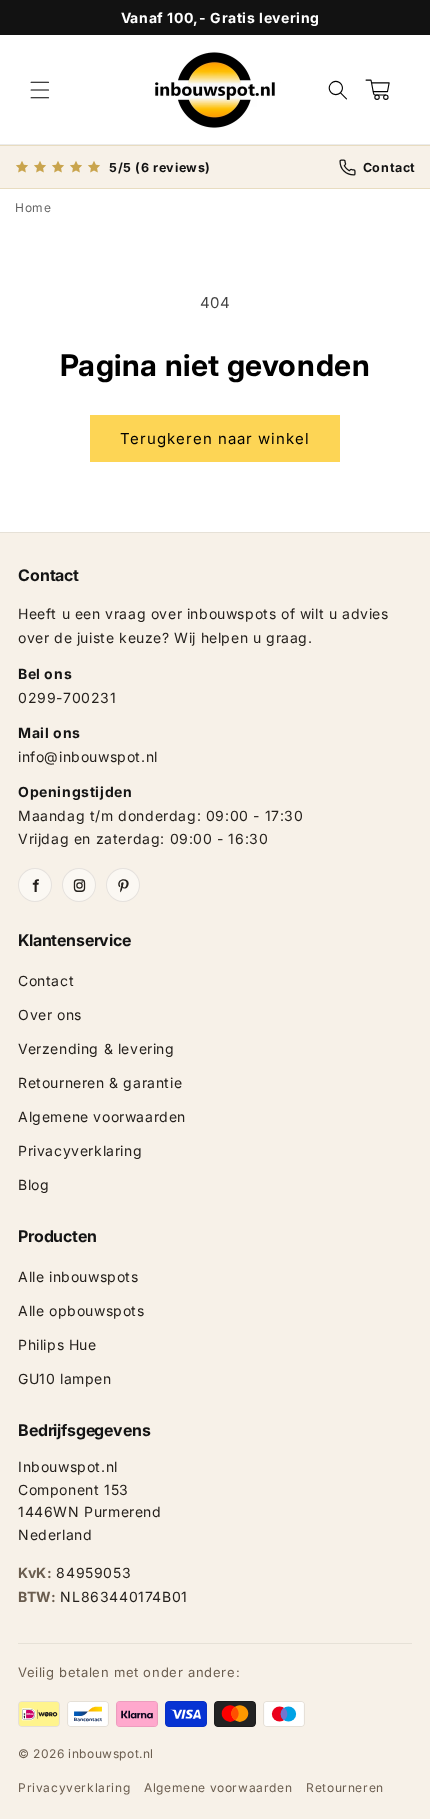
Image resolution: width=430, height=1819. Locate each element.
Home (33, 207)
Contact (46, 980)
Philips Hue (57, 1344)
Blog (33, 1184)
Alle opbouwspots (81, 1310)
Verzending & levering (96, 1048)
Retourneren (345, 1787)
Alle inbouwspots (78, 1276)
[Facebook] (35, 885)
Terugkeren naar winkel (215, 438)
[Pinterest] (123, 885)
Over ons (50, 1014)
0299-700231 (67, 697)
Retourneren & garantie (100, 1082)
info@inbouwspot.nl (88, 756)
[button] (40, 90)
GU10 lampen (65, 1378)
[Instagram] (79, 885)
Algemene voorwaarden (102, 1116)
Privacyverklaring (80, 1150)
